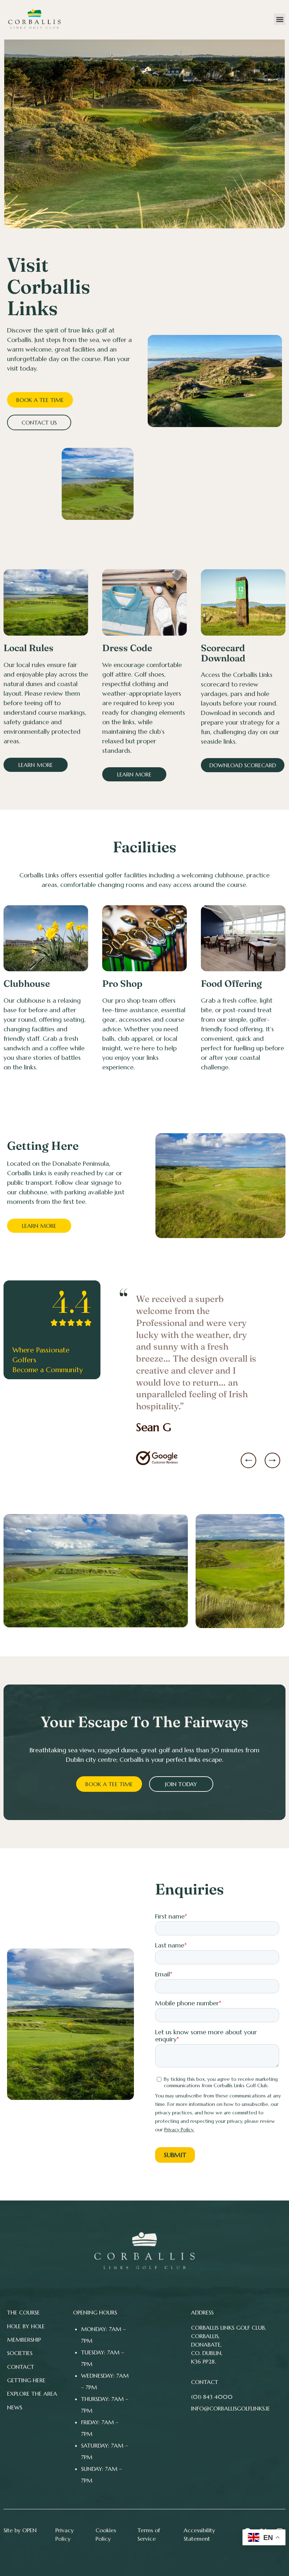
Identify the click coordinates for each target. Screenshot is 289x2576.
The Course (23, 2312)
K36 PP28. (203, 2361)
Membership (24, 2340)
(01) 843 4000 (212, 2397)
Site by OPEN (20, 2530)
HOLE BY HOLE (26, 2326)
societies (20, 2353)
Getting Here (26, 2380)
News (15, 2407)
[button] (280, 19)
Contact (21, 2367)
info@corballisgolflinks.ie (230, 2408)
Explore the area (32, 2394)
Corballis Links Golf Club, (229, 2328)
